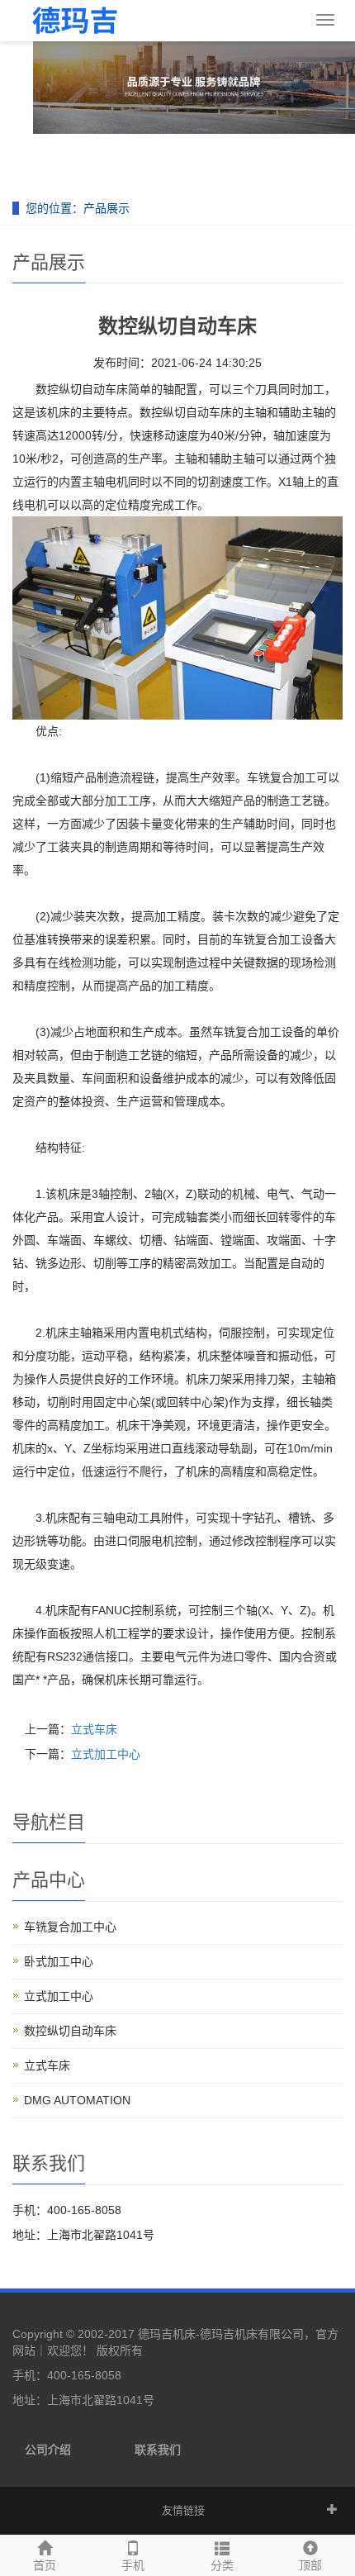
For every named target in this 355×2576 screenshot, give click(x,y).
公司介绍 (48, 2450)
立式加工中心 (106, 1754)
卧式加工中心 (59, 1961)
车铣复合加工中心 (70, 1927)
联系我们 (158, 2450)
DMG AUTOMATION (77, 2100)
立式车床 (94, 1729)
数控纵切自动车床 (70, 2031)
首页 (45, 2565)
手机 (133, 2565)
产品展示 (106, 208)
